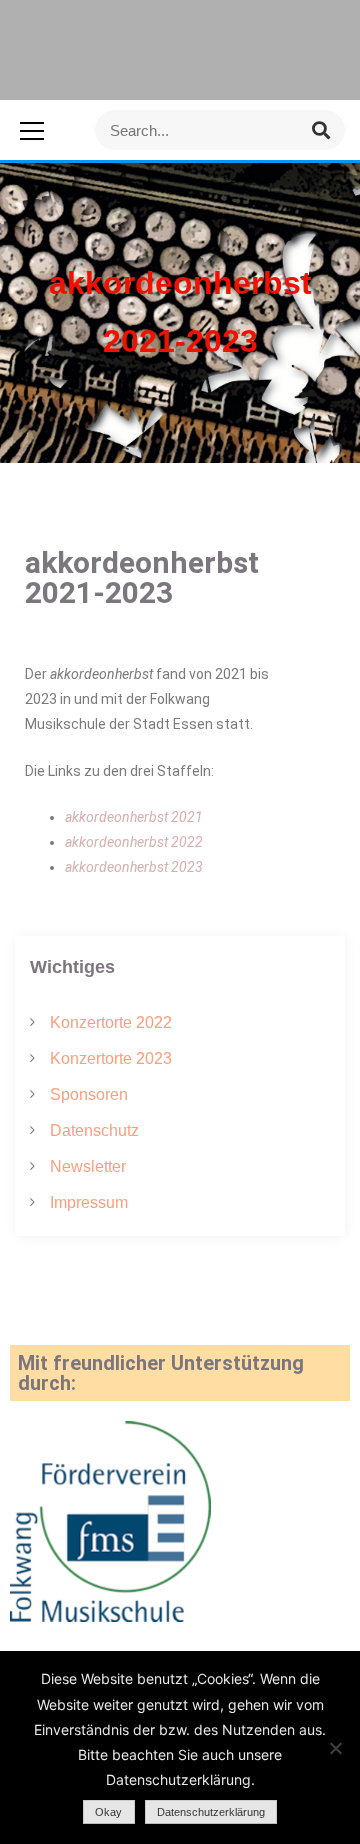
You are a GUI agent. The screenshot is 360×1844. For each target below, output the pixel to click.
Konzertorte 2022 (111, 1022)
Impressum (89, 1202)
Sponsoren (89, 1094)
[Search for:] (220, 130)
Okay (108, 1812)
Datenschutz (94, 1130)
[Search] (321, 130)
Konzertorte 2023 (111, 1058)
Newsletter (88, 1166)
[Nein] (335, 1748)
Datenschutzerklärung (211, 1812)
